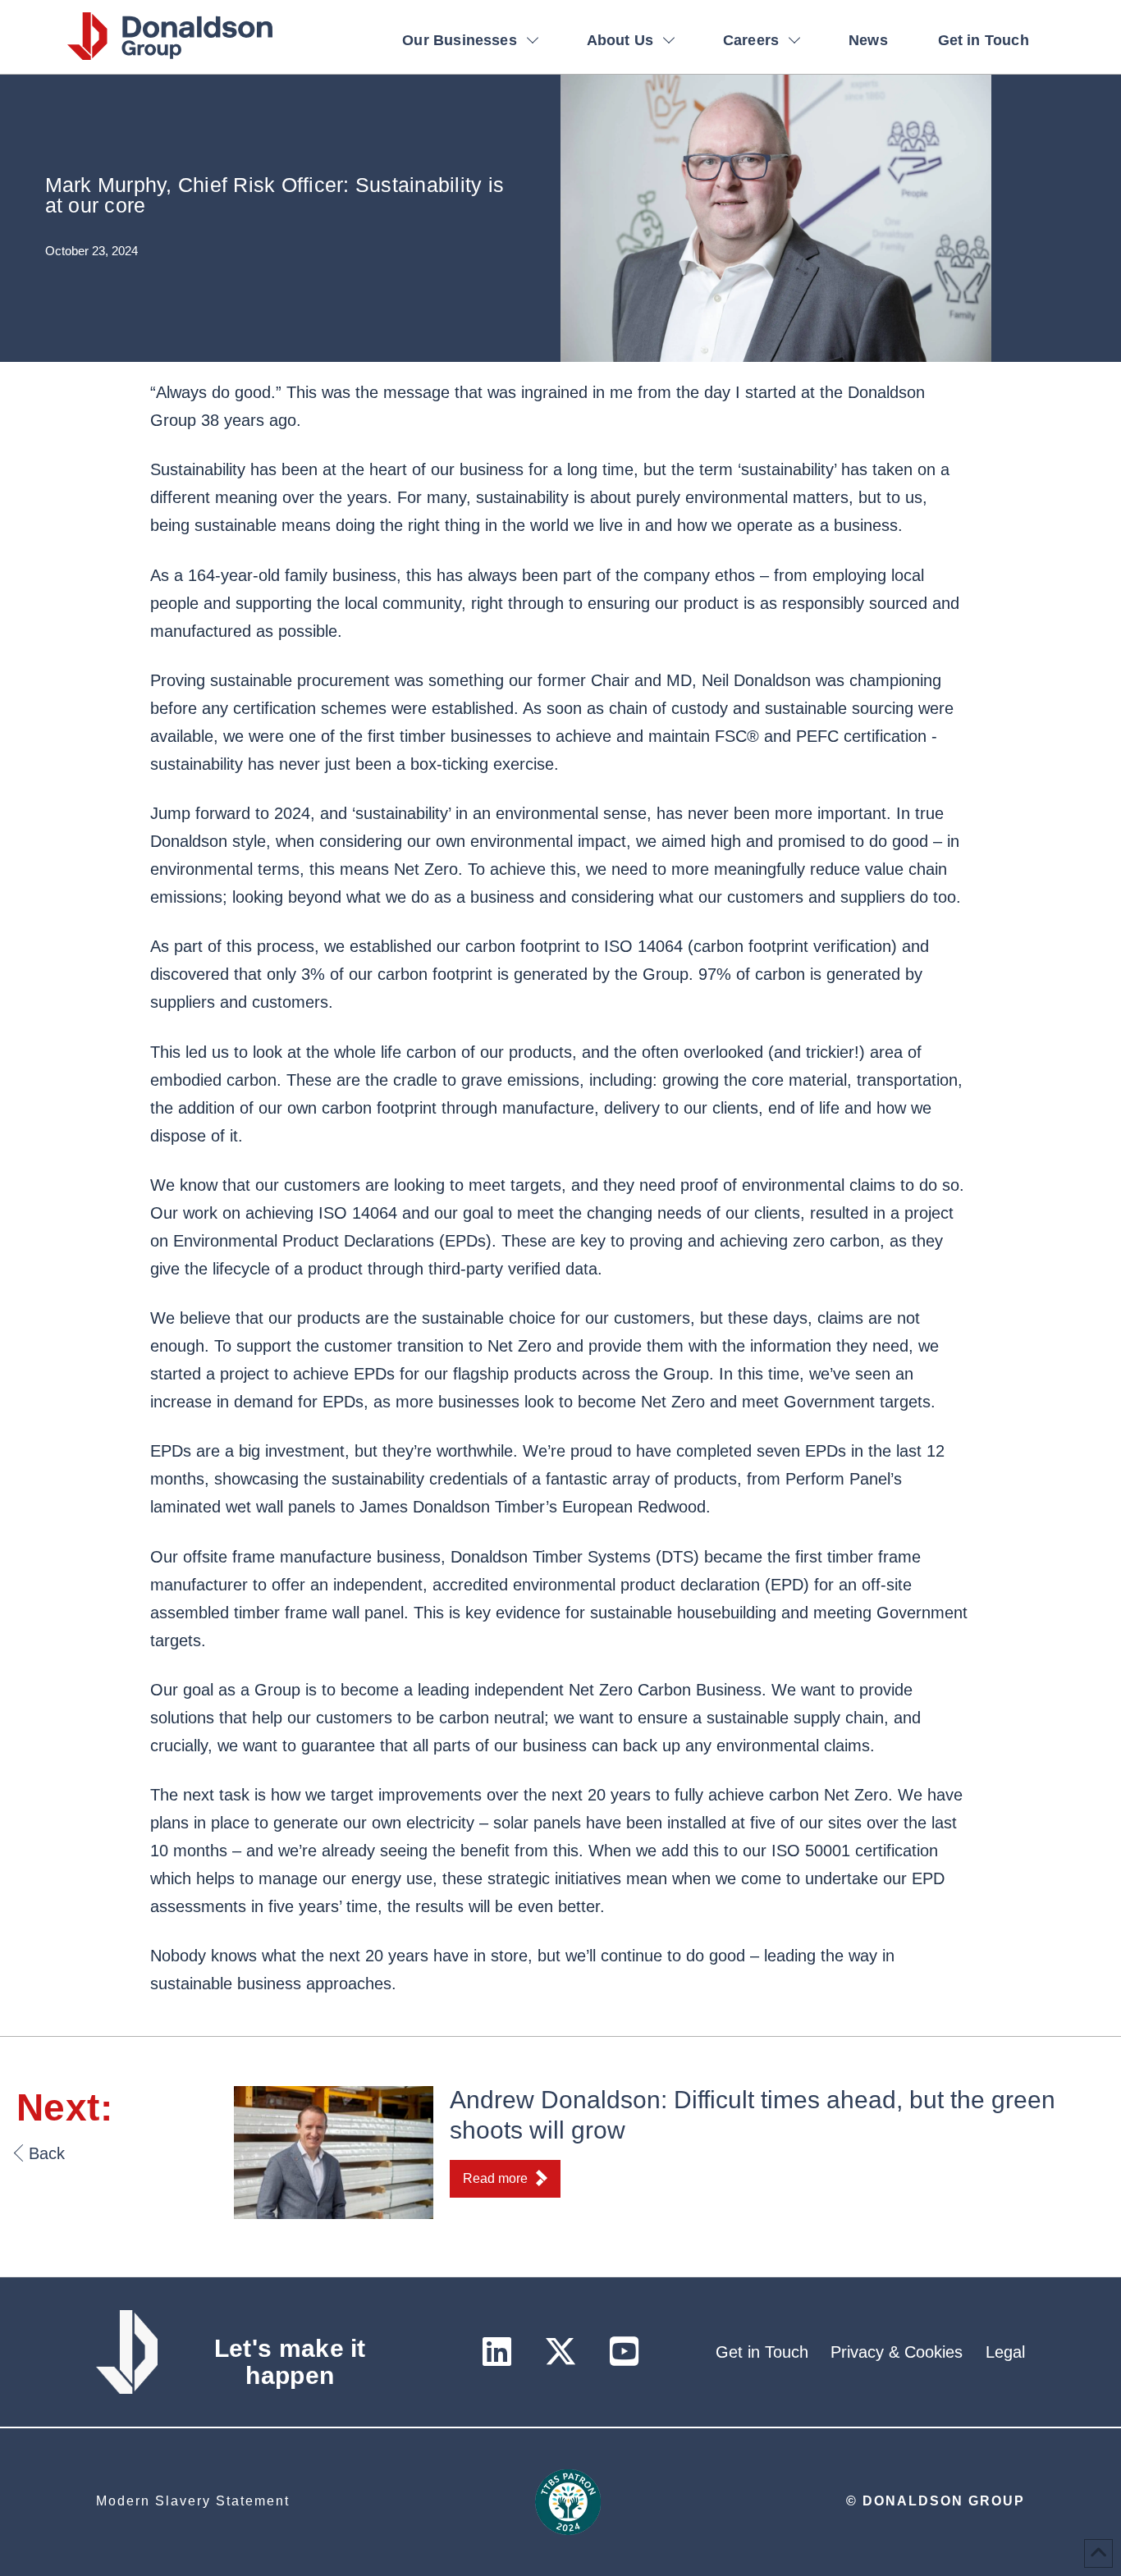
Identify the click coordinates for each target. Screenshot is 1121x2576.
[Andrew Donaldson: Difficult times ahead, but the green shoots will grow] (334, 2151)
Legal (1005, 2352)
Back (47, 2153)
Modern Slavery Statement (193, 2501)
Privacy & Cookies (897, 2352)
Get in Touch (762, 2352)
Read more (495, 2178)
